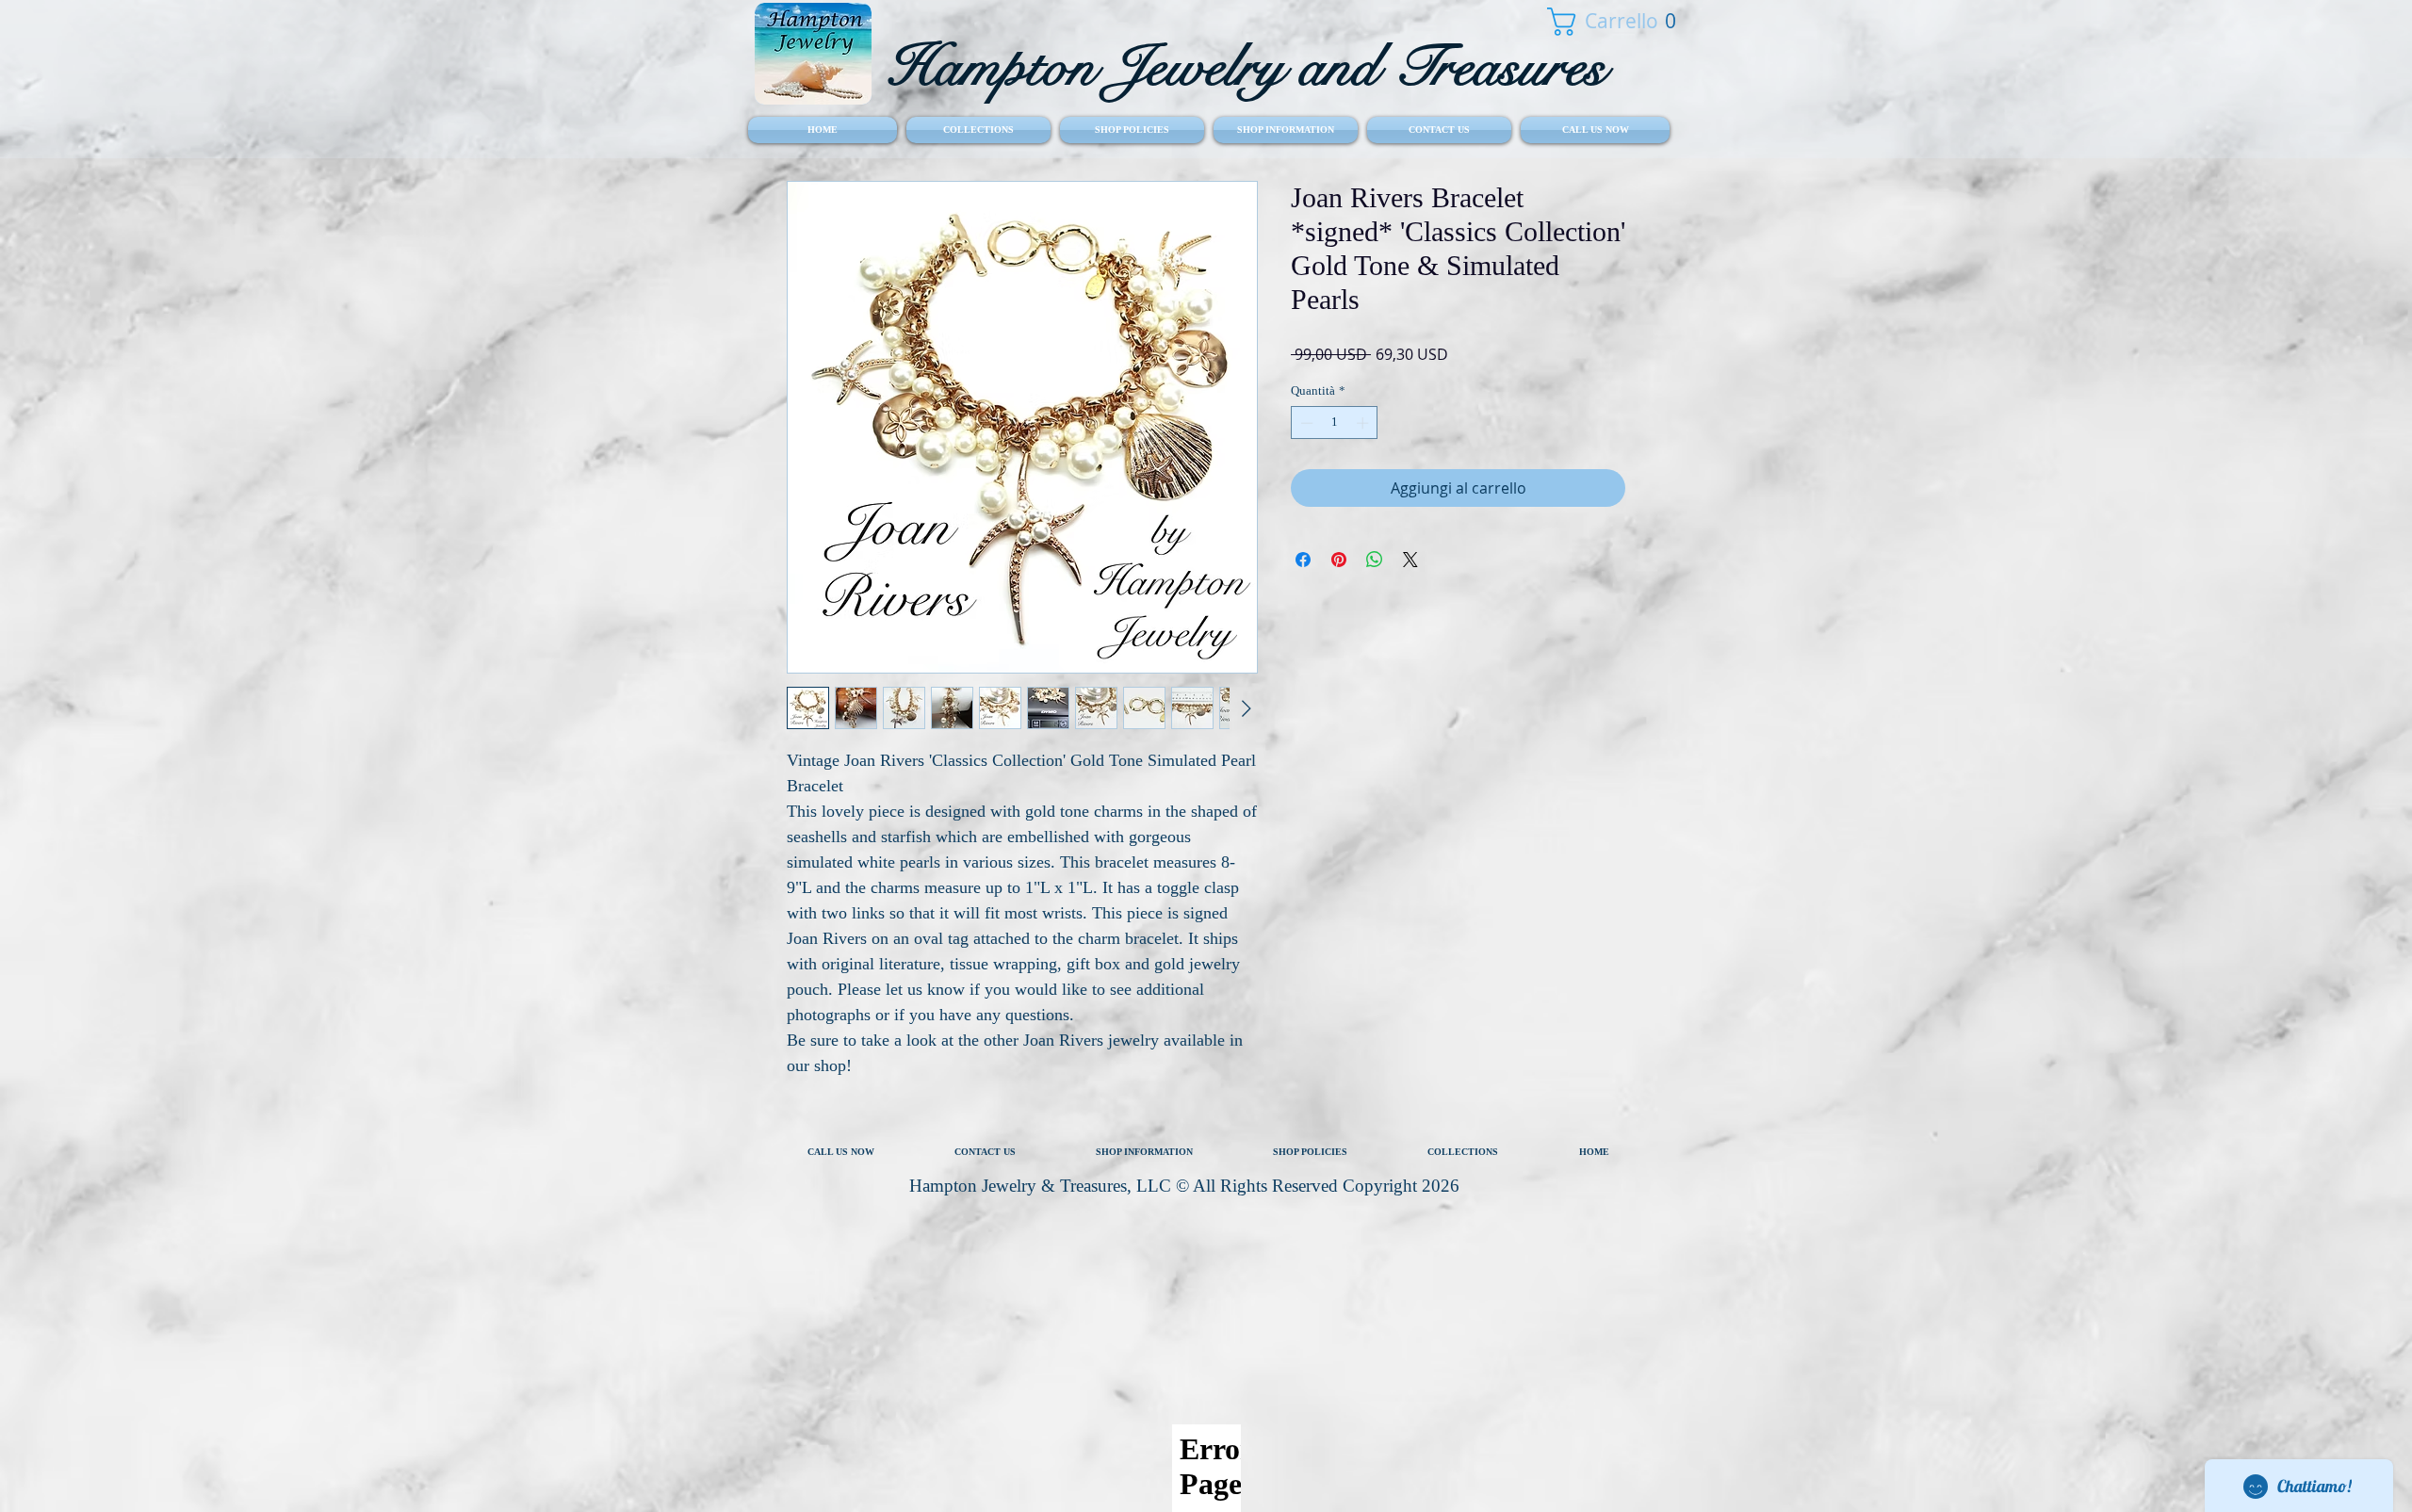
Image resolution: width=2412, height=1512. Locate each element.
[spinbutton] (1335, 423)
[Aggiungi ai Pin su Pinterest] (1339, 560)
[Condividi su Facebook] (1303, 560)
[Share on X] (1410, 560)
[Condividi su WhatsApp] (1375, 560)
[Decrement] (1305, 423)
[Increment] (1364, 423)
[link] (1601, 22)
